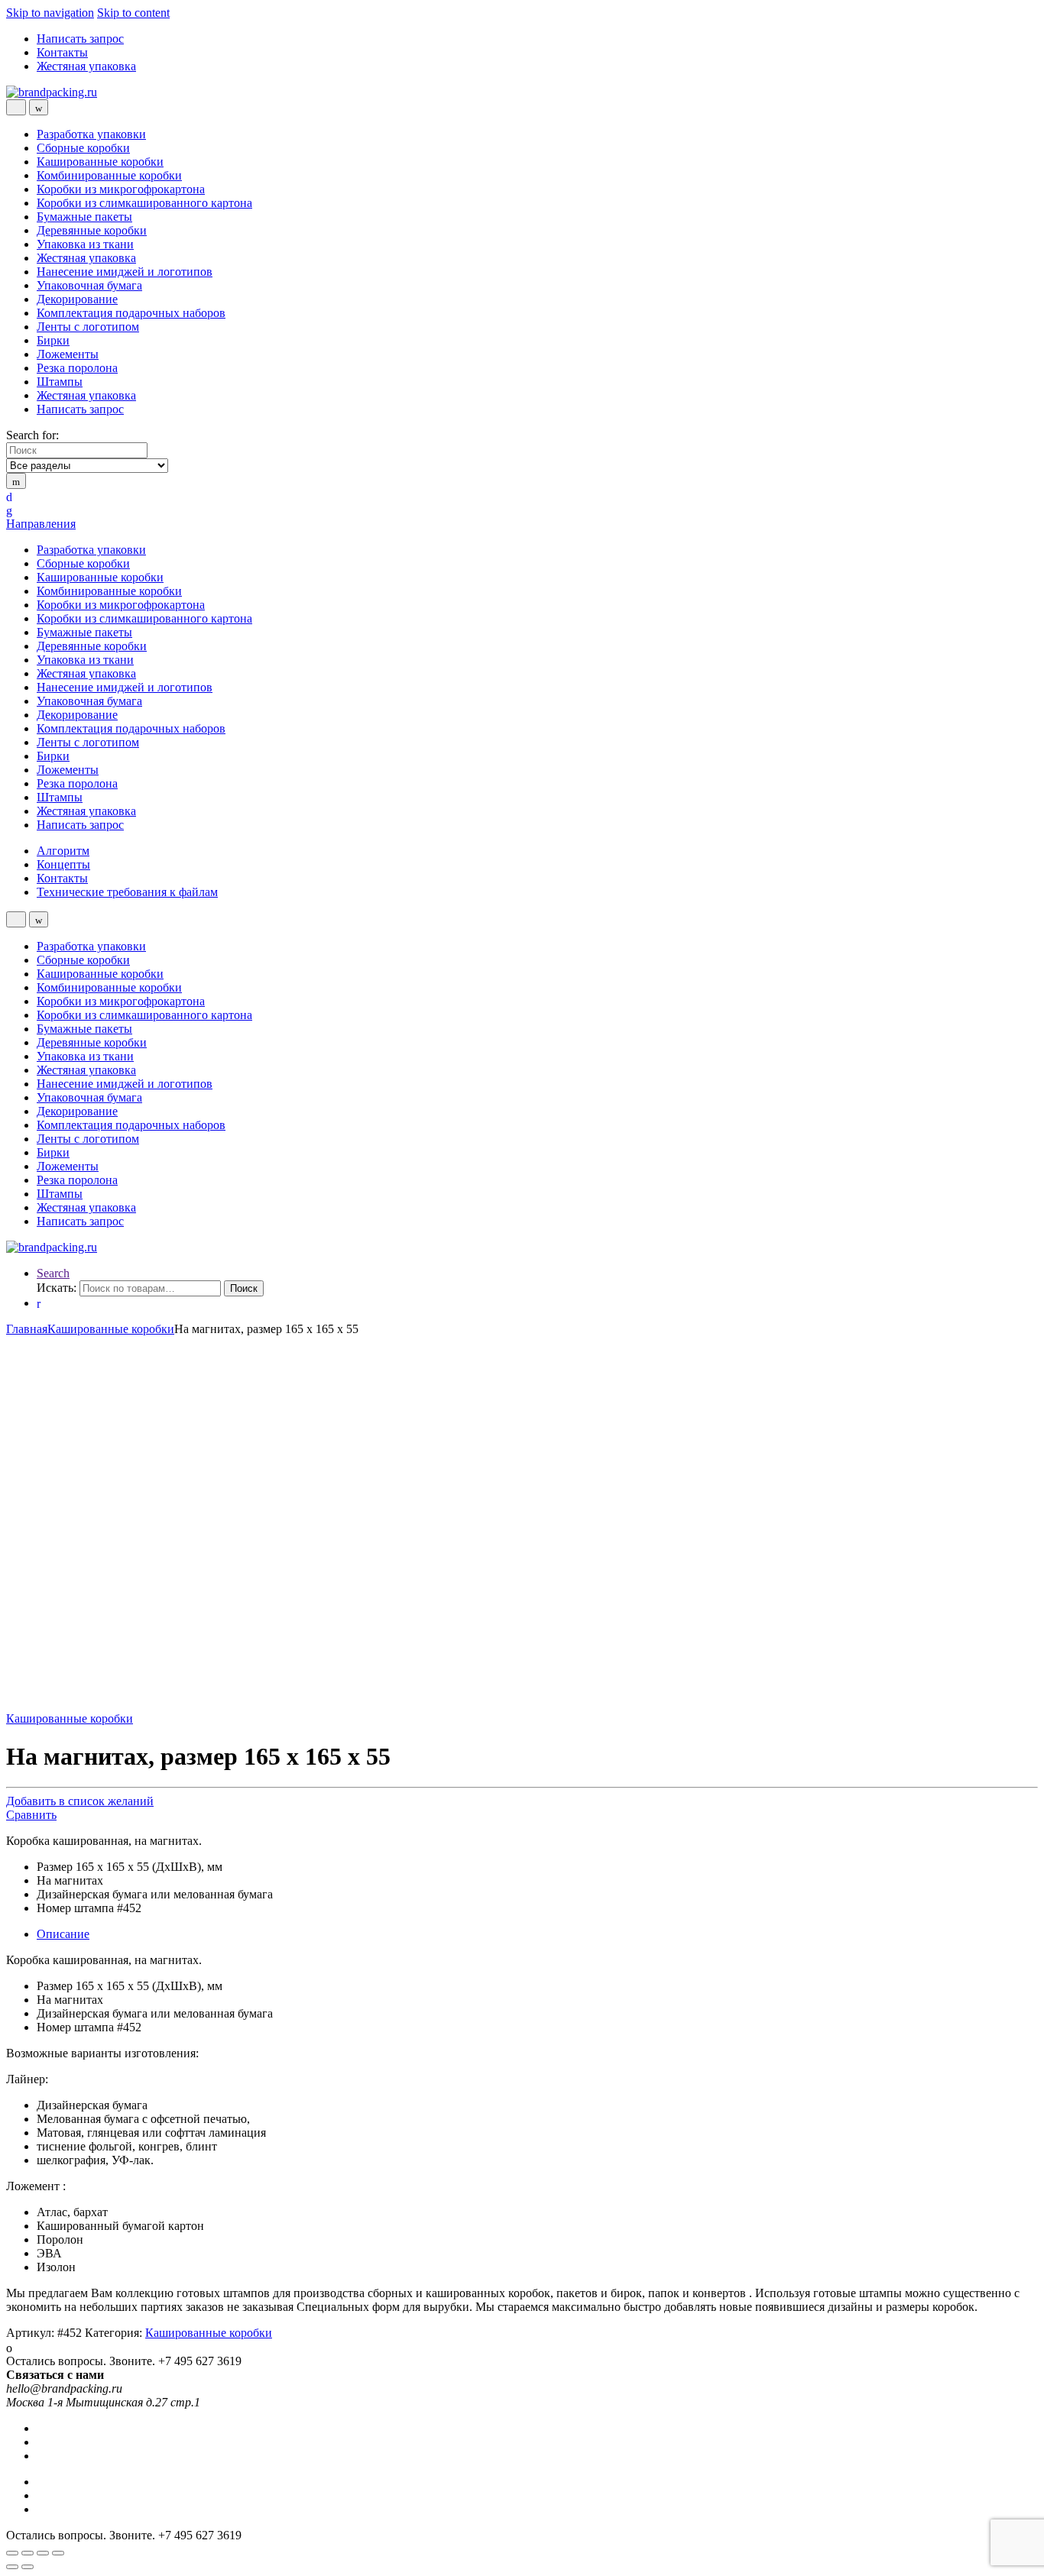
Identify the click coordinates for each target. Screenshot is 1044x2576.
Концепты (63, 864)
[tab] (537, 1934)
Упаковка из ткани (85, 244)
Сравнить (31, 1815)
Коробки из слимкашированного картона (144, 203)
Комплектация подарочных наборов (131, 313)
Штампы (60, 382)
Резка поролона (77, 368)
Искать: (57, 1288)
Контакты (62, 52)
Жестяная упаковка (86, 66)
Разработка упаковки (91, 134)
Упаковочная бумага (89, 285)
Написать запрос (80, 39)
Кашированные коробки (100, 162)
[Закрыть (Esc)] (12, 2553)
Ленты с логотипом (88, 327)
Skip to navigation (50, 13)
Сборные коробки (83, 148)
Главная (27, 1329)
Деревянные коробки (92, 230)
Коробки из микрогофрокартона (121, 189)
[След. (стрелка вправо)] (28, 2567)
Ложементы (68, 354)
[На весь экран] (43, 2553)
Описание (63, 1934)
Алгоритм (63, 851)
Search (53, 1273)
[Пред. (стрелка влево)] (12, 2567)
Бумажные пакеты (84, 217)
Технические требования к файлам (127, 892)
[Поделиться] (28, 2553)
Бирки (53, 340)
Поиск (244, 1288)
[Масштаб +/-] (58, 2553)
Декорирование (77, 299)
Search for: (32, 435)
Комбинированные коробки (109, 175)
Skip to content (133, 13)
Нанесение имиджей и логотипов (125, 272)
